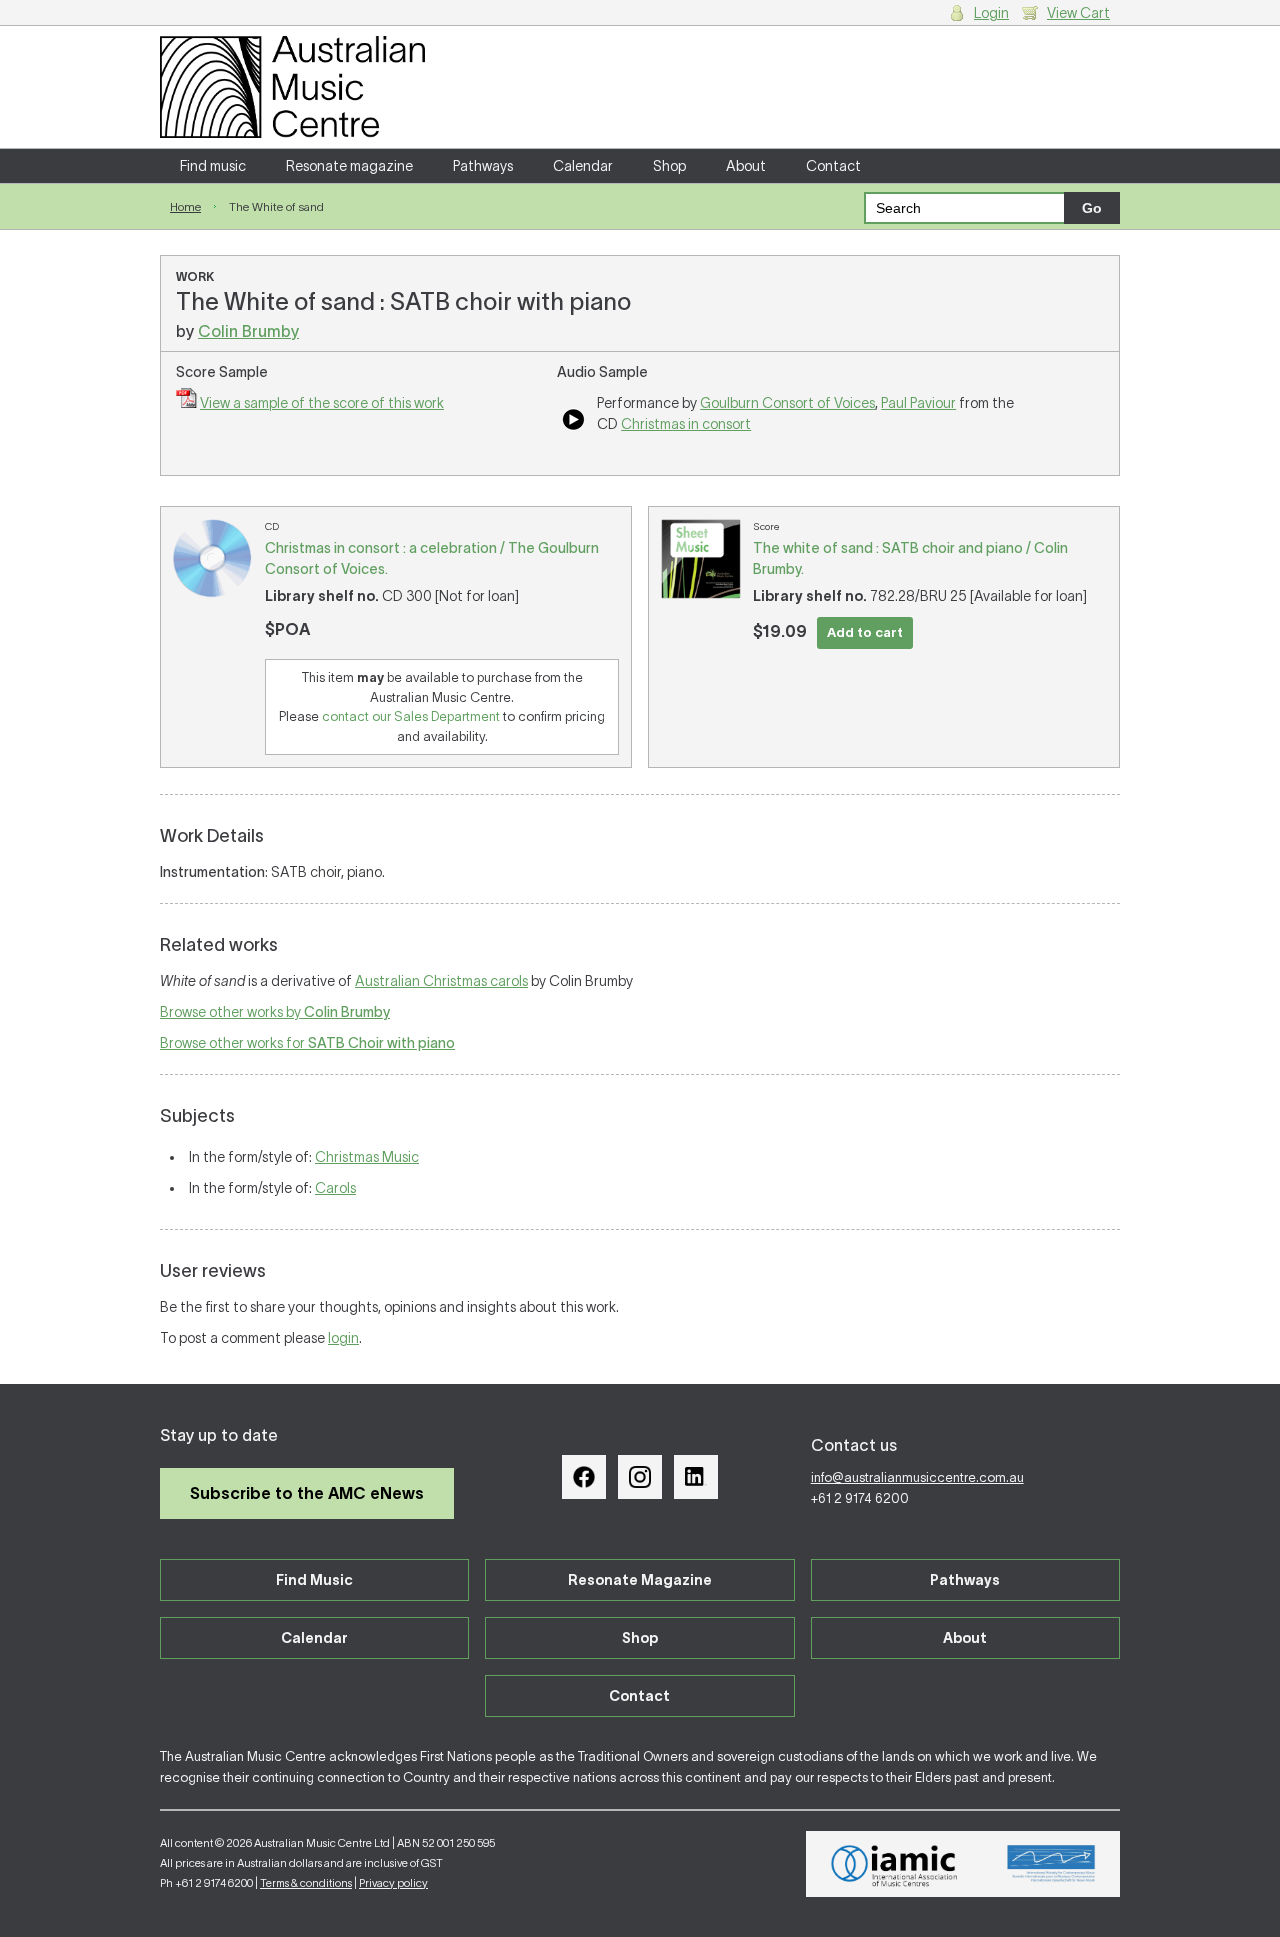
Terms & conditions (306, 1883)
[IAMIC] (894, 1864)
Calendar (583, 166)
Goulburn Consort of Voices (787, 403)
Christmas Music (367, 1157)
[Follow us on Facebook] (584, 1477)
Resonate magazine (349, 166)
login (343, 1338)
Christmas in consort (686, 424)
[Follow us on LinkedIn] (696, 1477)
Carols (335, 1188)
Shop (669, 166)
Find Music (314, 1580)
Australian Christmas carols (441, 981)
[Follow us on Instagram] (640, 1477)
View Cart (1078, 13)
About (746, 166)
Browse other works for (307, 1043)
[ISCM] (1051, 1864)
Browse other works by (275, 1012)
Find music (213, 166)
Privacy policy (393, 1883)
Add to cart (865, 632)
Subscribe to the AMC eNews (307, 1493)
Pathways (483, 166)
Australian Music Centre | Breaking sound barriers (292, 87)
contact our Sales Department (411, 716)
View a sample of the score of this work (322, 403)
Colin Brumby (248, 331)
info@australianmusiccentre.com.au (917, 1477)
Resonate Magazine (640, 1580)
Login (991, 13)
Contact (833, 166)
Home (185, 206)
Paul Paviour (918, 403)
